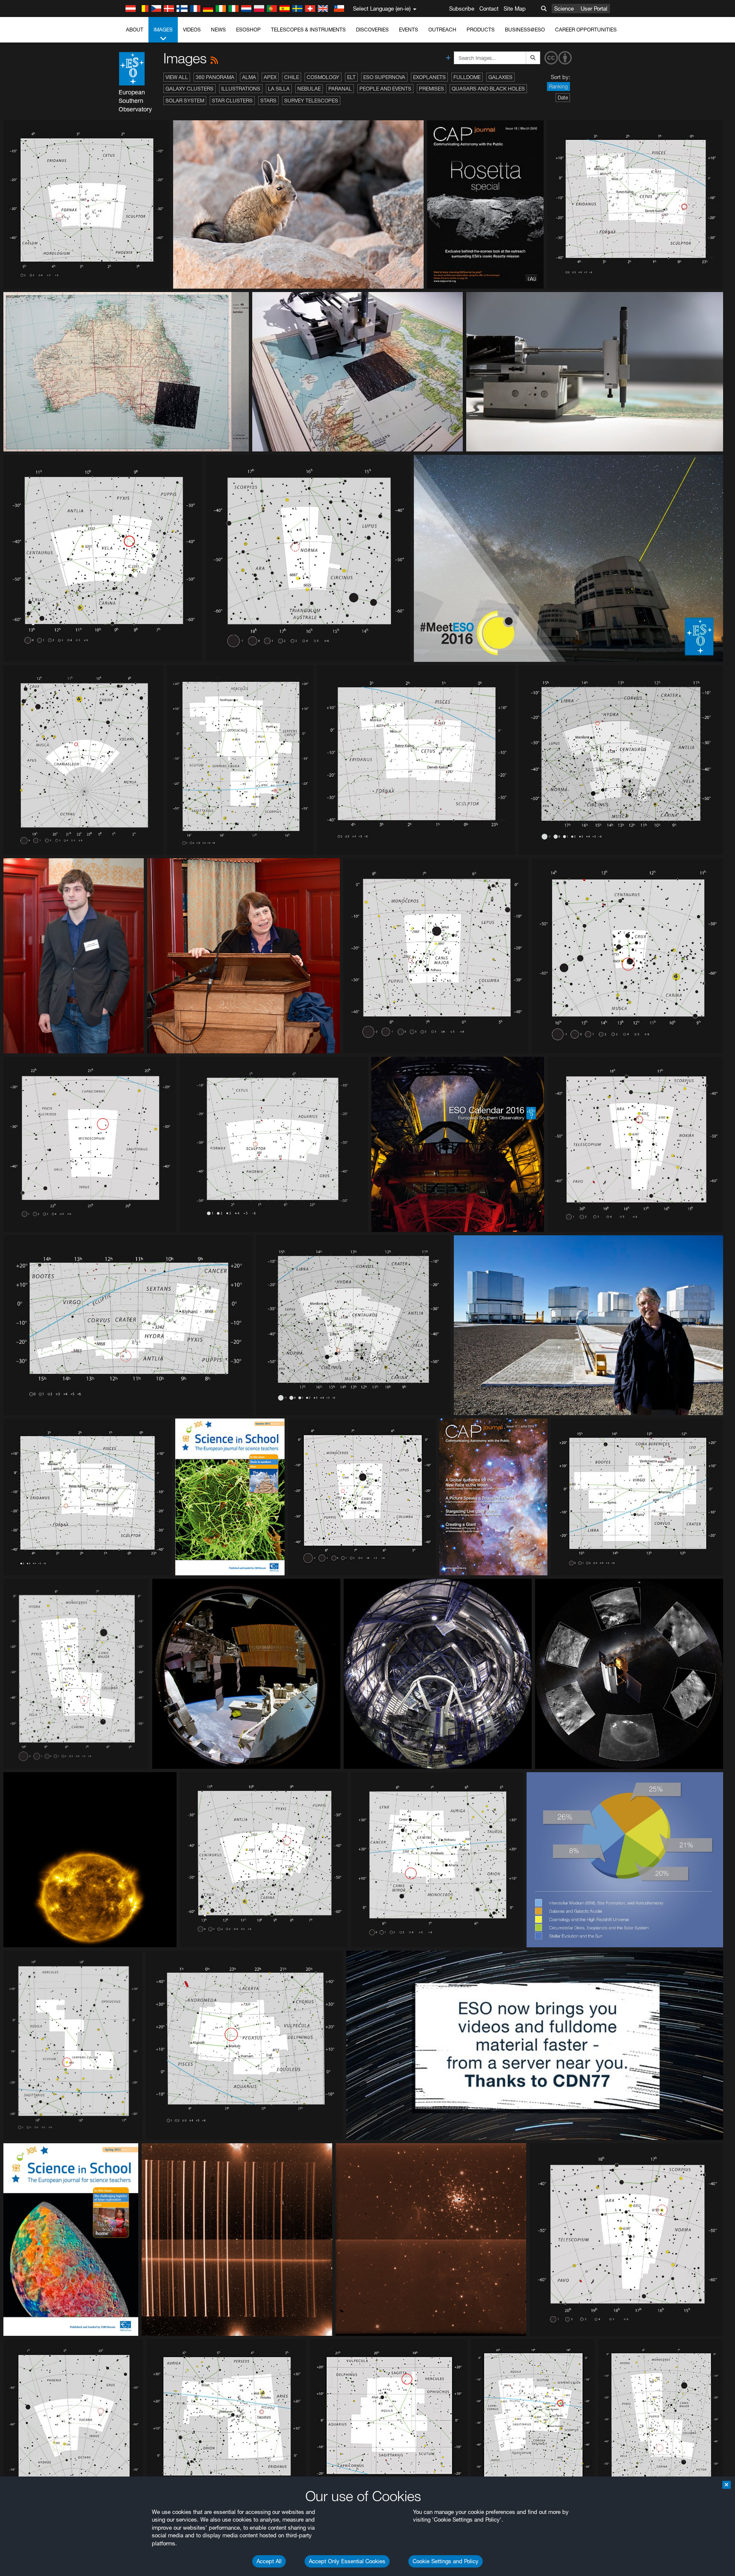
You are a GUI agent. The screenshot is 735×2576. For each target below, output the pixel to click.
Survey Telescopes (311, 101)
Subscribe (462, 9)
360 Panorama (215, 77)
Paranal (340, 89)
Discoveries (372, 30)
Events (409, 30)
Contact (489, 9)
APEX (270, 77)
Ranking (558, 87)
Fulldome (467, 77)
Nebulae (309, 89)
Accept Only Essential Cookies (347, 2561)
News (218, 30)
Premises (432, 89)
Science (564, 9)
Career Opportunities (586, 30)
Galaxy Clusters (189, 89)
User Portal (594, 9)
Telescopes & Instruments (308, 30)
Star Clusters (232, 101)
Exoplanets (429, 77)
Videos (192, 30)
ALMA (249, 77)
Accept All (269, 2561)
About (135, 30)
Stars (268, 101)
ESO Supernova (384, 77)
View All (177, 77)
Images (163, 30)
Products (481, 30)
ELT (351, 77)
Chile (292, 77)
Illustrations (241, 89)
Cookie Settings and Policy (446, 2561)
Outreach (442, 30)
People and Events (385, 89)
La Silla (279, 89)
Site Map (515, 9)
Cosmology (323, 77)
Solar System (185, 101)
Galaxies (500, 77)
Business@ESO (525, 30)
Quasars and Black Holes (488, 89)
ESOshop (248, 30)
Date (563, 98)
